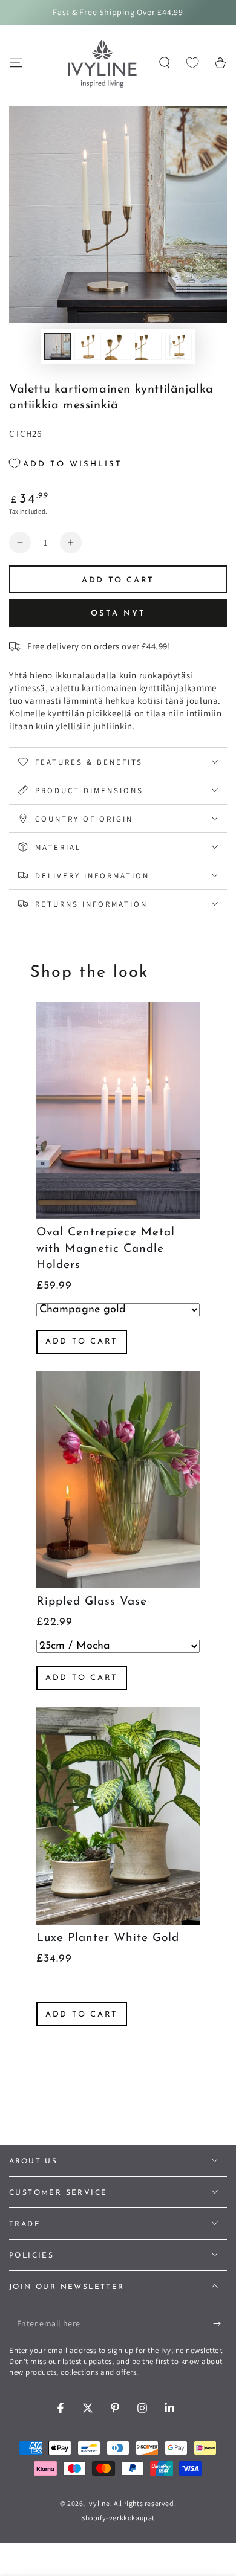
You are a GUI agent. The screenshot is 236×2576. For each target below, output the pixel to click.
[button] (165, 63)
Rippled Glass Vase (92, 1602)
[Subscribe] (220, 2324)
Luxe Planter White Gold (108, 1938)
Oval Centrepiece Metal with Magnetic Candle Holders (106, 1249)
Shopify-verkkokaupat (118, 2518)
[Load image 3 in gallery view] (118, 346)
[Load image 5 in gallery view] (179, 346)
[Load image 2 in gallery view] (88, 346)
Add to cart (82, 1341)
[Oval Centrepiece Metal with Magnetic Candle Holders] (118, 1110)
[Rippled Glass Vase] (118, 1480)
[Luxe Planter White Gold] (118, 1816)
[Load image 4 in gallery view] (148, 346)
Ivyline (99, 2503)
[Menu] (16, 63)
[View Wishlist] (192, 63)
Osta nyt (118, 613)
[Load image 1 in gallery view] (57, 346)
